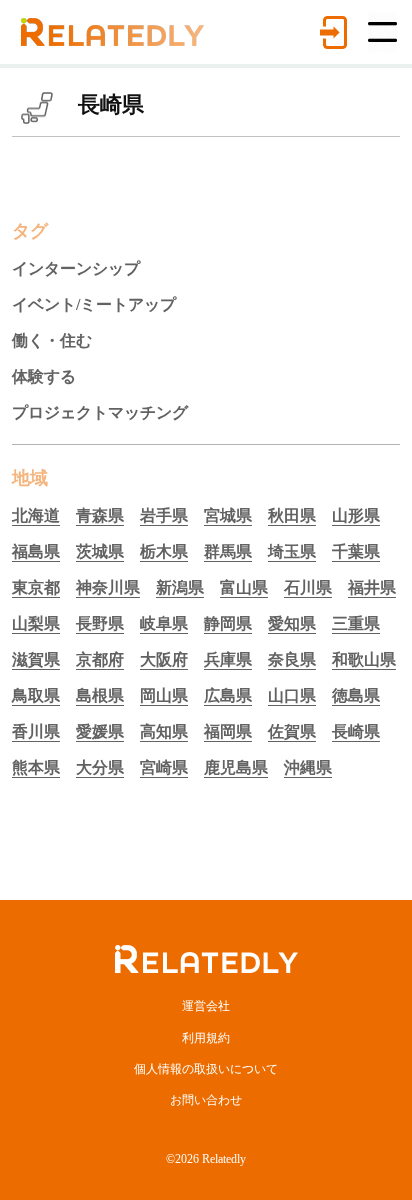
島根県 (100, 695)
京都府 (100, 659)
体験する (44, 376)
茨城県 (100, 551)
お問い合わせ (206, 1100)
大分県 (100, 767)
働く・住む (52, 340)
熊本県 (36, 767)
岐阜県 (164, 623)
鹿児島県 (236, 767)
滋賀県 (36, 659)
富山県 (244, 587)
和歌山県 (364, 659)
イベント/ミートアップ (94, 304)
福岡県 (228, 731)
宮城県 (228, 515)
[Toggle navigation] (382, 32)
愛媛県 (100, 731)
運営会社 (206, 1006)
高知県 (164, 731)
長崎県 (356, 731)
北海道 (36, 515)
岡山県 (164, 695)
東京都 (36, 587)
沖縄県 (308, 767)
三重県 (356, 623)
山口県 (292, 695)
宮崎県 (164, 767)
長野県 (100, 623)
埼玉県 (292, 551)
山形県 (356, 515)
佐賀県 (292, 731)
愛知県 (292, 623)
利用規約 (206, 1038)
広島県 (228, 695)
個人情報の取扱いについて (206, 1069)
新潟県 (180, 587)
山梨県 (36, 623)
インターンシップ (76, 268)
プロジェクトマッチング (100, 412)
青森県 (100, 515)
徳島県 (356, 695)
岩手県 (164, 515)
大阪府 (164, 659)
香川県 (36, 731)
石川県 (308, 587)
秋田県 (292, 515)
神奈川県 (108, 587)
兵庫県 (228, 659)
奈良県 (292, 659)
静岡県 (228, 623)
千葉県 (356, 551)
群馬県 (228, 551)
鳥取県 (36, 695)
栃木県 (164, 551)
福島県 (36, 551)
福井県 (372, 587)
